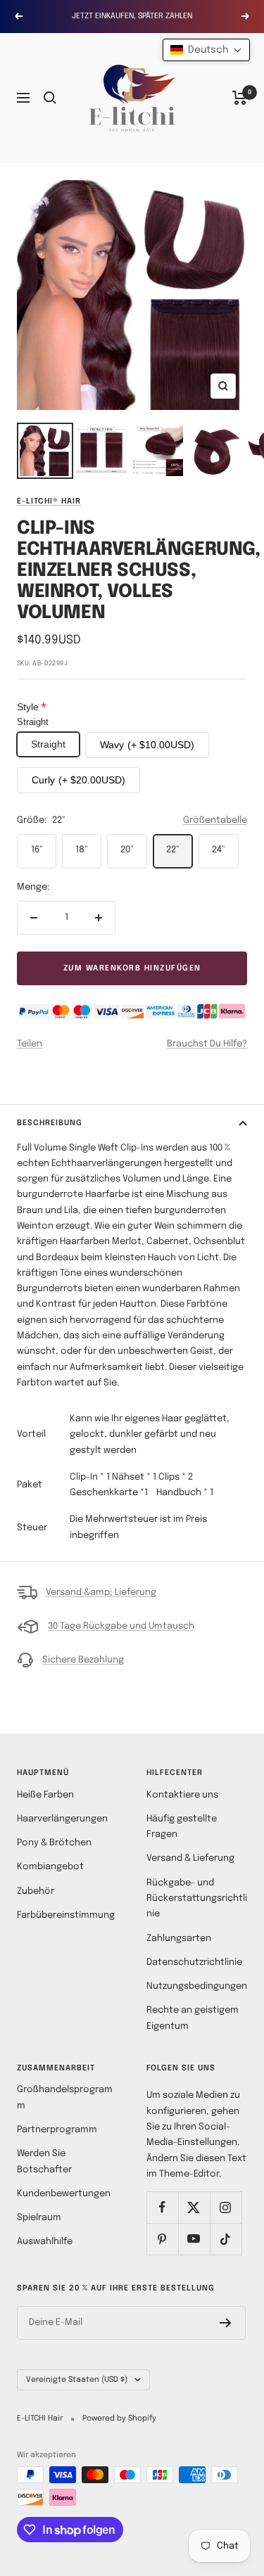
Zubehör (36, 1891)
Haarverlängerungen (62, 1819)
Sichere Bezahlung (83, 1660)
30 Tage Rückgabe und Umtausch (121, 1626)
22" (173, 850)
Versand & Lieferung (190, 1858)
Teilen (30, 1044)
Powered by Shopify (119, 2418)
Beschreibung (50, 1123)
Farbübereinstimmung (66, 1915)
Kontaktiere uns (182, 1795)
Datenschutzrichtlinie (194, 1962)
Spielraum (39, 2218)
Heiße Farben (45, 1795)
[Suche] (50, 98)
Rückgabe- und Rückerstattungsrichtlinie (197, 1899)
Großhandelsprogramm (65, 2097)
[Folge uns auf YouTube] (194, 2239)
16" (37, 850)
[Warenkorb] (240, 98)
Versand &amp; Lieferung (101, 1593)
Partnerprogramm (57, 2130)
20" (127, 850)
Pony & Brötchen (54, 1843)
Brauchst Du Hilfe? (207, 1044)
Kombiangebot (50, 1867)
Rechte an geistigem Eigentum (193, 2018)
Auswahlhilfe (45, 2242)
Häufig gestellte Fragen (182, 1827)
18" (82, 850)
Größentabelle (215, 820)
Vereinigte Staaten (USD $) (77, 2380)
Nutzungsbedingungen (197, 1986)
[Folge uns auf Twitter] (194, 2207)
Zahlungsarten (179, 1939)
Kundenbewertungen (64, 2194)
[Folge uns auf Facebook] (162, 2207)
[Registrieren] (226, 2323)
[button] (206, 50)
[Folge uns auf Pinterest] (162, 2239)
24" (219, 850)
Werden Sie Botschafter (44, 2161)
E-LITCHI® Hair (49, 501)
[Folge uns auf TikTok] (226, 2239)
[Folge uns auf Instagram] (226, 2207)
